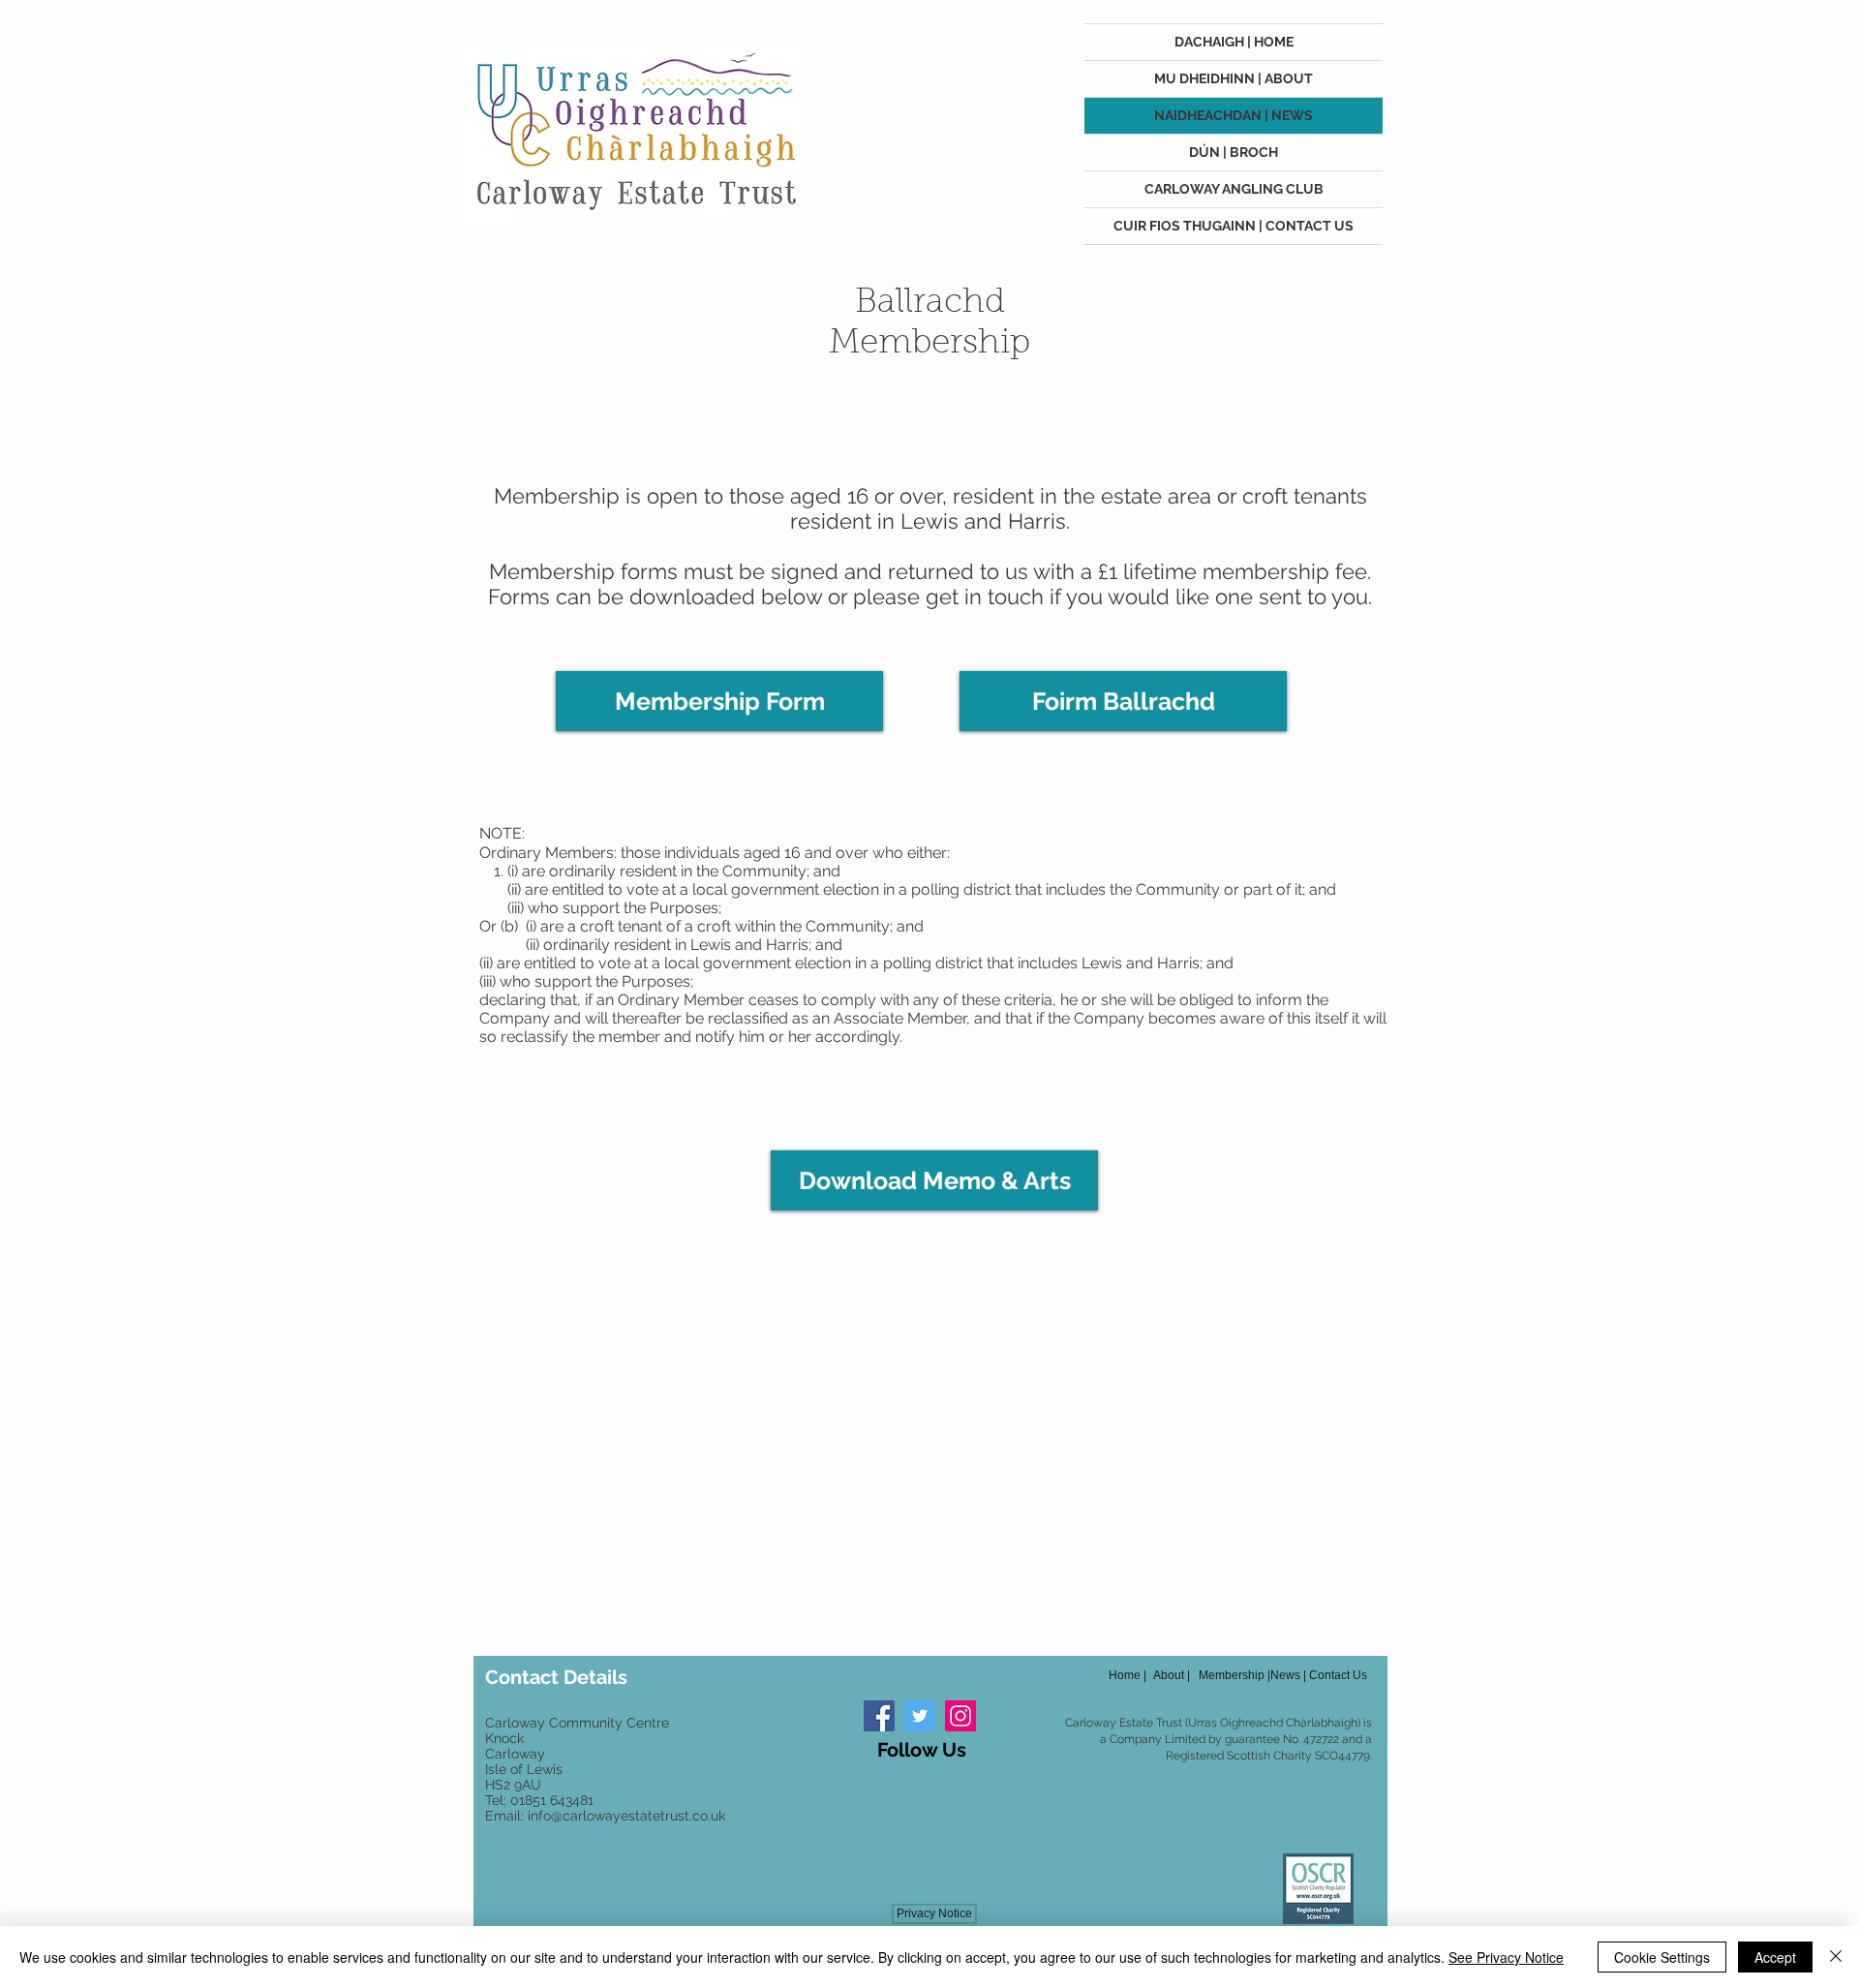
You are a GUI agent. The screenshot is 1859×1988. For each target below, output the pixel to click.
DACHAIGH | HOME (1234, 42)
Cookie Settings (1662, 1957)
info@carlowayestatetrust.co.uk (626, 1816)
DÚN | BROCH (1234, 152)
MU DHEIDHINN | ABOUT (1234, 78)
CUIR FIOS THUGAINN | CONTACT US (1234, 226)
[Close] (1836, 1957)
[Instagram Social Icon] (960, 1716)
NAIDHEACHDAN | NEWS (1234, 115)
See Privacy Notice (1506, 1957)
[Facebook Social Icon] (879, 1716)
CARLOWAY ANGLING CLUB (1234, 189)
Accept (1775, 1957)
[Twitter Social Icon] (920, 1716)
